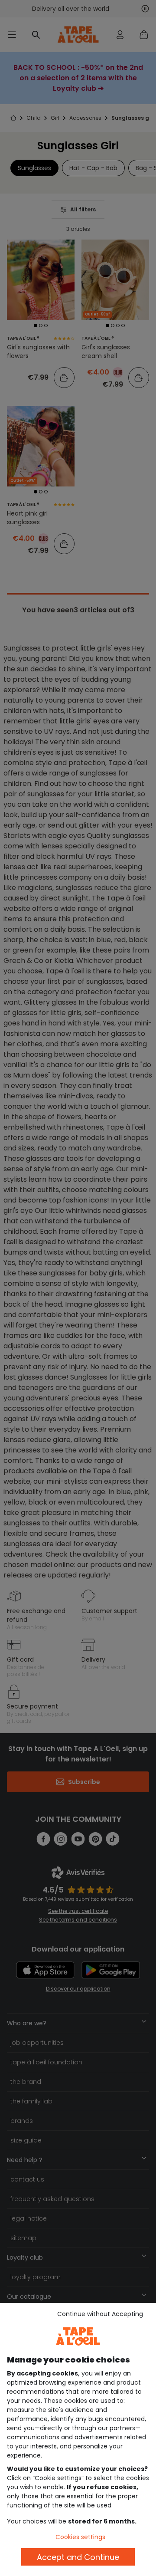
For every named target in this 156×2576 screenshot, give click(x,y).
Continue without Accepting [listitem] (100, 2314)
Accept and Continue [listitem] (78, 2557)
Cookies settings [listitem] (80, 2537)
